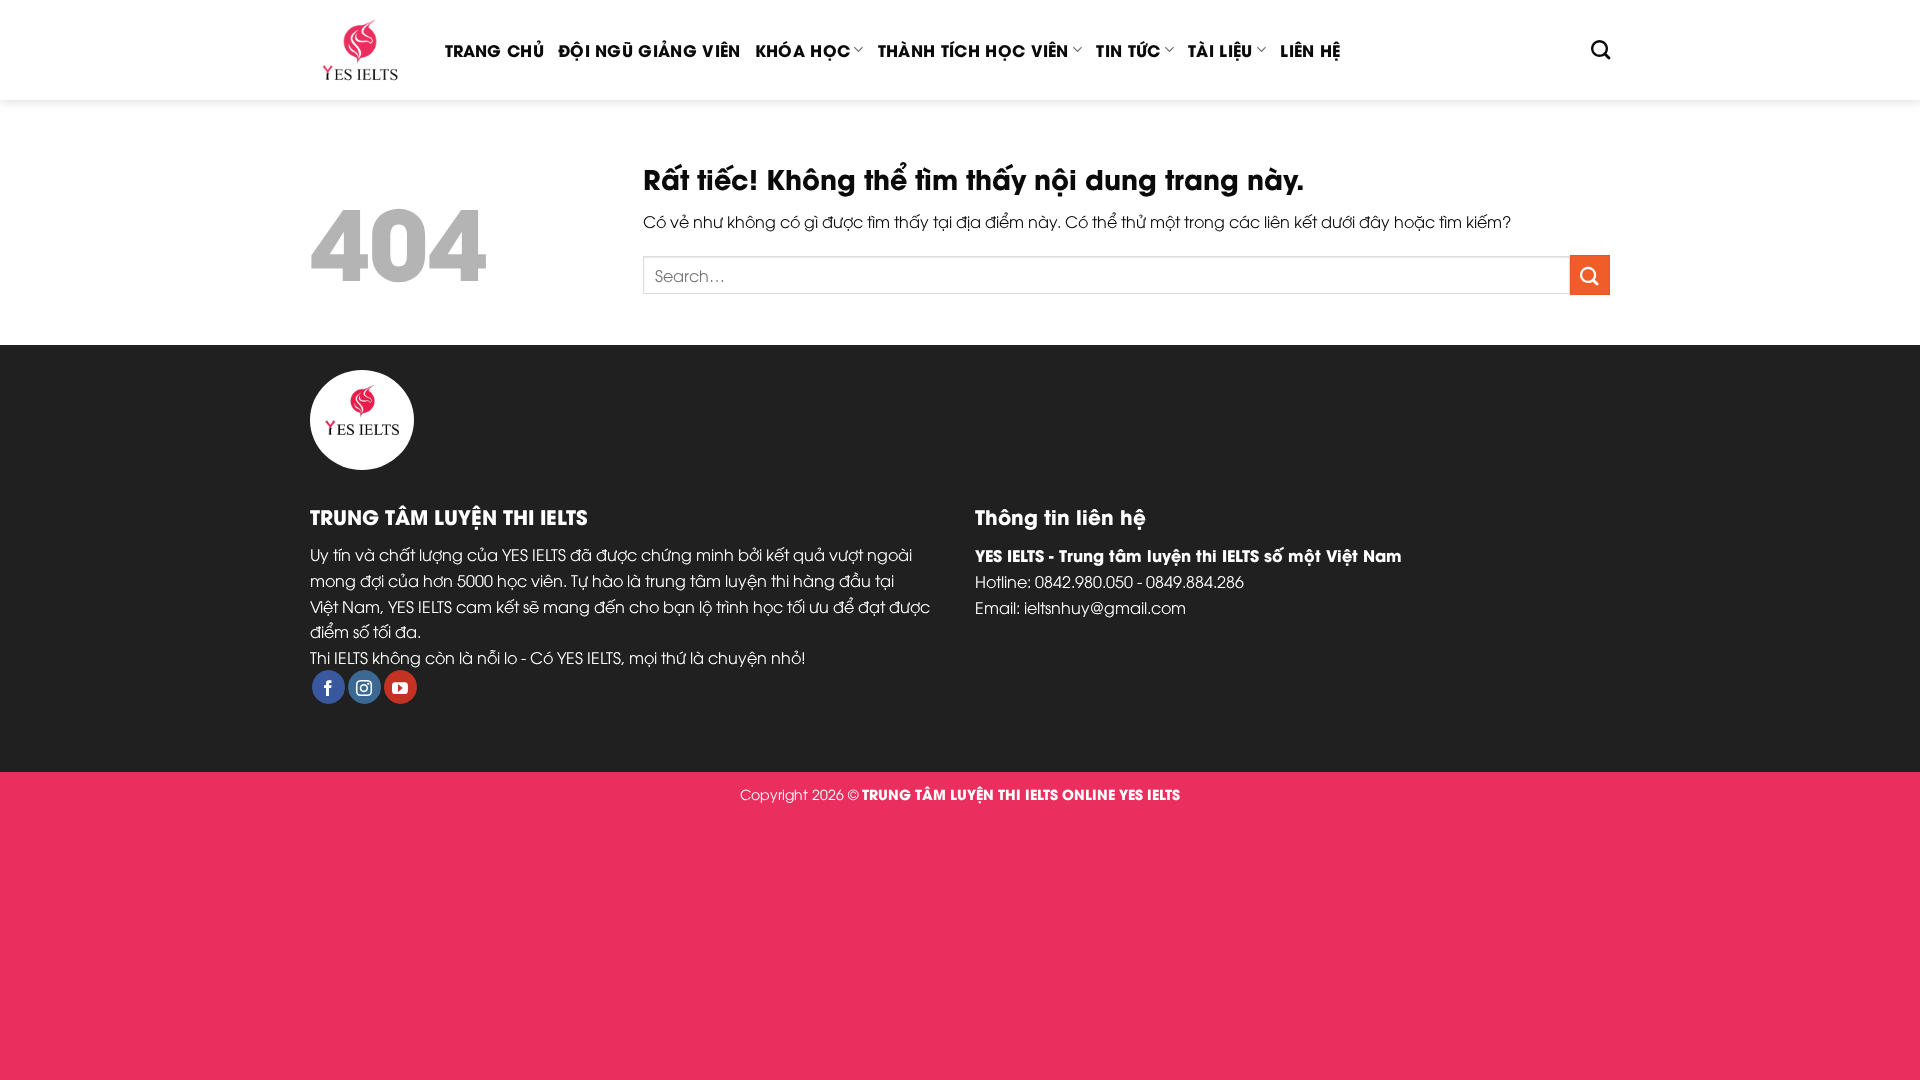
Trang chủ (494, 49)
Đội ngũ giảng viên (649, 49)
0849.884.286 (1195, 581)
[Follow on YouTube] (400, 687)
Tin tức (1128, 49)
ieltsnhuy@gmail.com (1105, 607)
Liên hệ (1310, 49)
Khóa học (803, 49)
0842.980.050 (1084, 581)
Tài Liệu (1220, 49)
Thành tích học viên (973, 49)
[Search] (1600, 49)
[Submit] (1590, 274)
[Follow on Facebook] (328, 687)
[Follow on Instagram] (364, 687)
